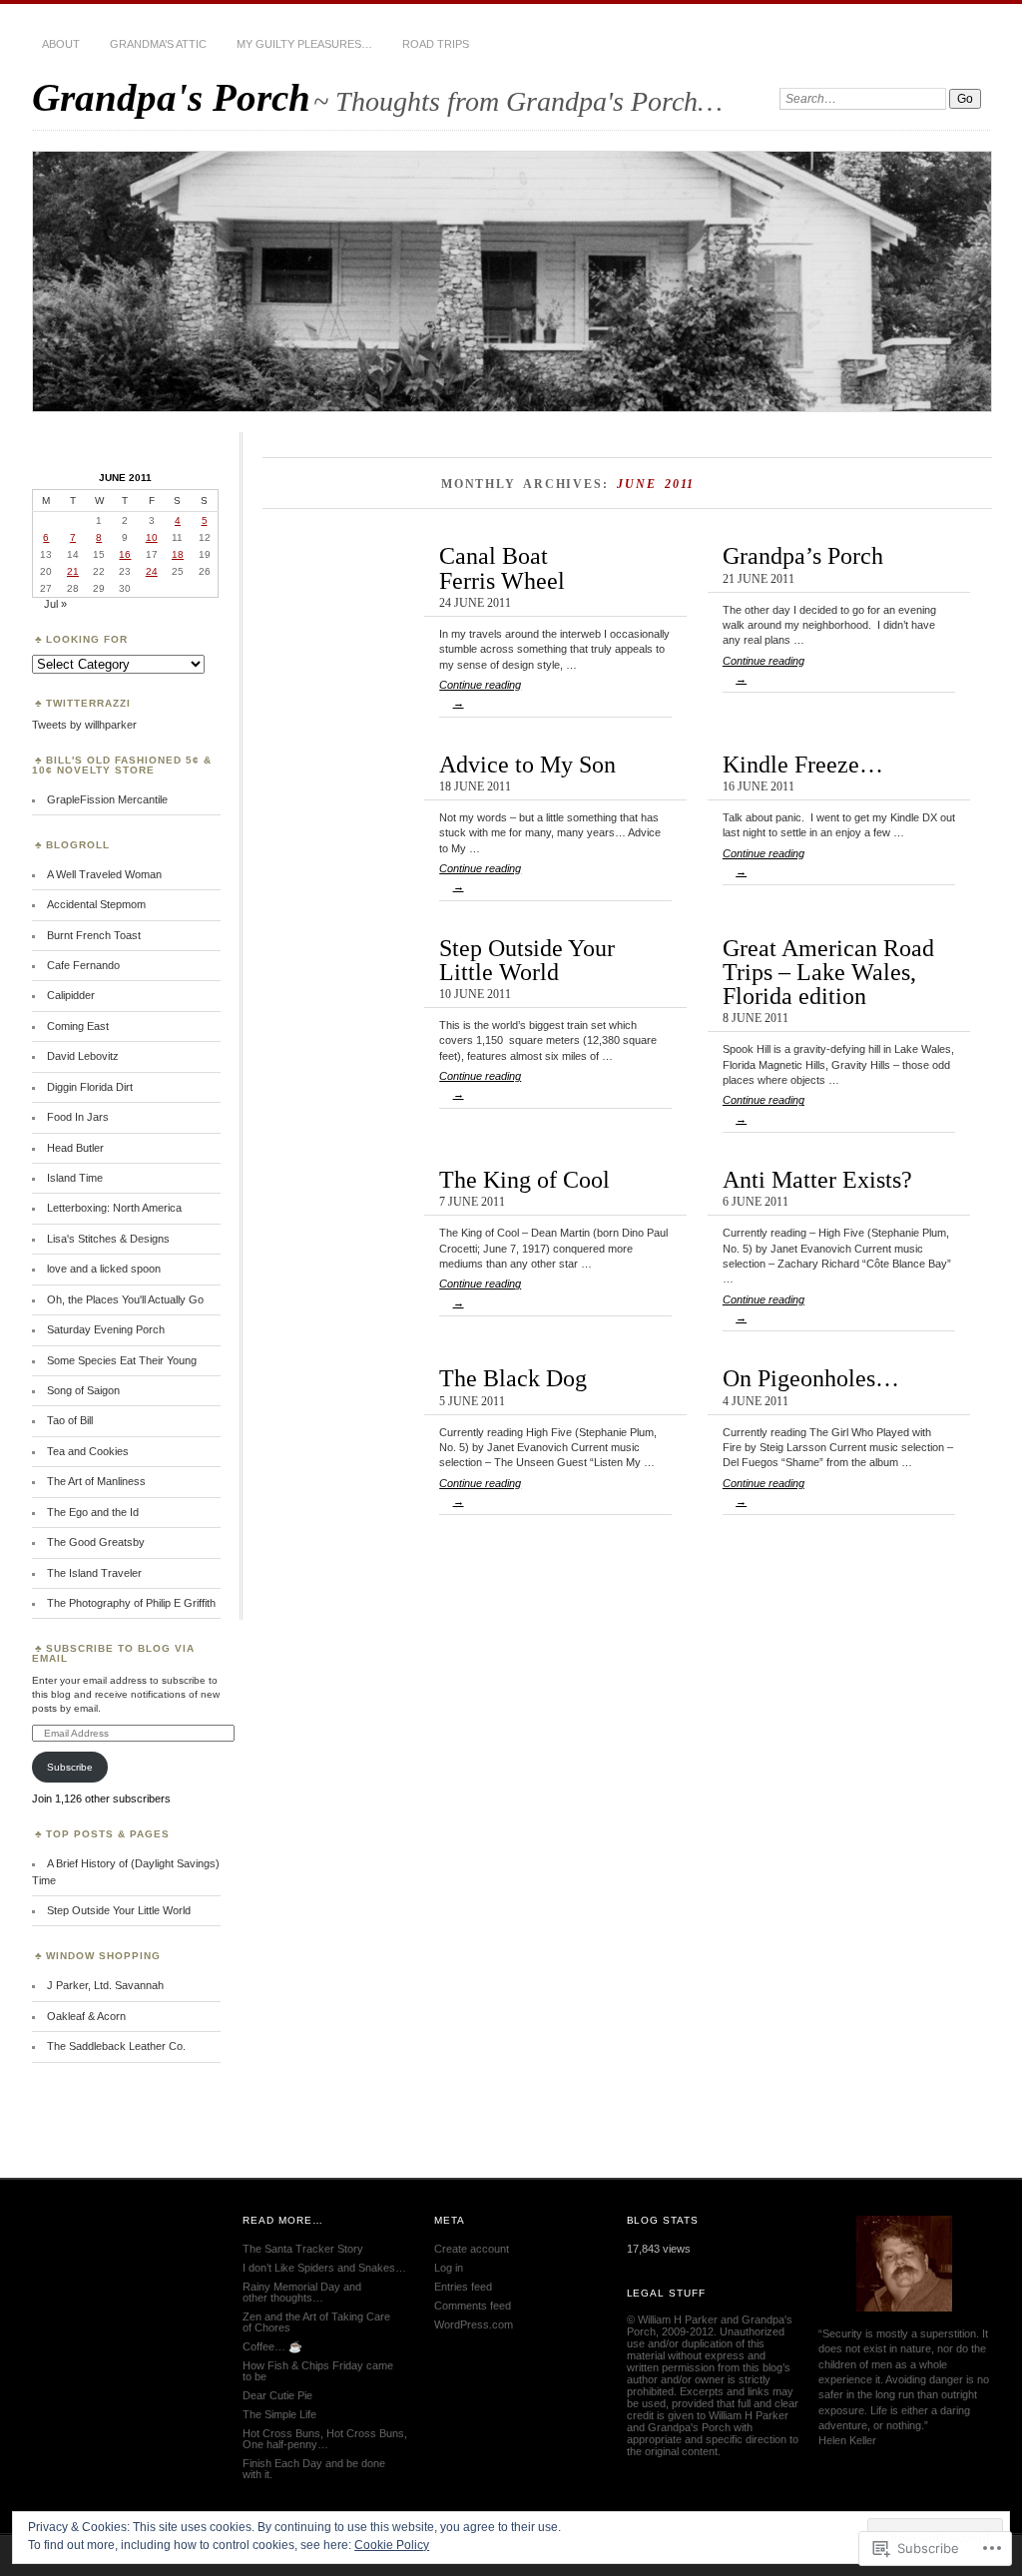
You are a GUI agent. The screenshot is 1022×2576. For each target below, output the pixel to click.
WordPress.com (474, 2324)
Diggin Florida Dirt (90, 1087)
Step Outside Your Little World (527, 960)
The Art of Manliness (96, 1481)
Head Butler (75, 1148)
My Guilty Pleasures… (304, 44)
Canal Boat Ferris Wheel (502, 567)
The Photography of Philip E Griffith (131, 1603)
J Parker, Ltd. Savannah (105, 1985)
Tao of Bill (70, 1420)
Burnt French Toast (94, 935)
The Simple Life (279, 2414)
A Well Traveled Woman (104, 874)
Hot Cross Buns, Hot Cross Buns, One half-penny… (325, 2439)
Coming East (78, 1026)
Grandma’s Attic (158, 44)
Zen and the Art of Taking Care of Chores (316, 2322)
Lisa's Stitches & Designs (108, 1239)
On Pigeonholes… (811, 1378)
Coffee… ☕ (272, 2346)
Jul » (55, 604)
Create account (472, 2249)
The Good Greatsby (96, 1542)
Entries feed (463, 2287)
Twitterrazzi (88, 703)
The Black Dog (513, 1378)
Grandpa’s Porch (803, 555)
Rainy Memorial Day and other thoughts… (302, 2292)
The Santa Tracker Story (303, 2249)
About (61, 44)
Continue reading (480, 694)
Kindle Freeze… (803, 764)
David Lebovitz (83, 1056)
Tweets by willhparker (84, 725)
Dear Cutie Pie (277, 2395)
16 (125, 554)
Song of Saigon (83, 1390)
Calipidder (71, 995)
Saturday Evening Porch (106, 1329)
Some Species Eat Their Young (122, 1360)
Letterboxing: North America (114, 1208)
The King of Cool (524, 1179)
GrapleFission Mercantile (107, 799)
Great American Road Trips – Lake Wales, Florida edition (828, 972)
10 (152, 537)
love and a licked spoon (104, 1269)
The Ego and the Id (93, 1512)
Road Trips (436, 44)
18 (178, 554)
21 (73, 571)
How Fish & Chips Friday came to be (318, 2371)
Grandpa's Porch (171, 97)
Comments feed (473, 2306)
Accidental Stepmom (96, 904)
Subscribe (70, 1767)
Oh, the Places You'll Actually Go (125, 1299)
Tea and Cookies (88, 1451)
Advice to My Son (527, 764)
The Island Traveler (94, 1573)
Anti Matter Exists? (817, 1179)
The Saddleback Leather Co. (116, 2046)
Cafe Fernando (83, 965)
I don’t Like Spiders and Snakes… (324, 2268)
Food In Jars (78, 1117)
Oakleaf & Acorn (86, 2016)
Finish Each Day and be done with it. (314, 2469)
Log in (449, 2268)
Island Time (75, 1178)
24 (152, 571)
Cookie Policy (392, 2545)
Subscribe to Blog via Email (113, 1653)
